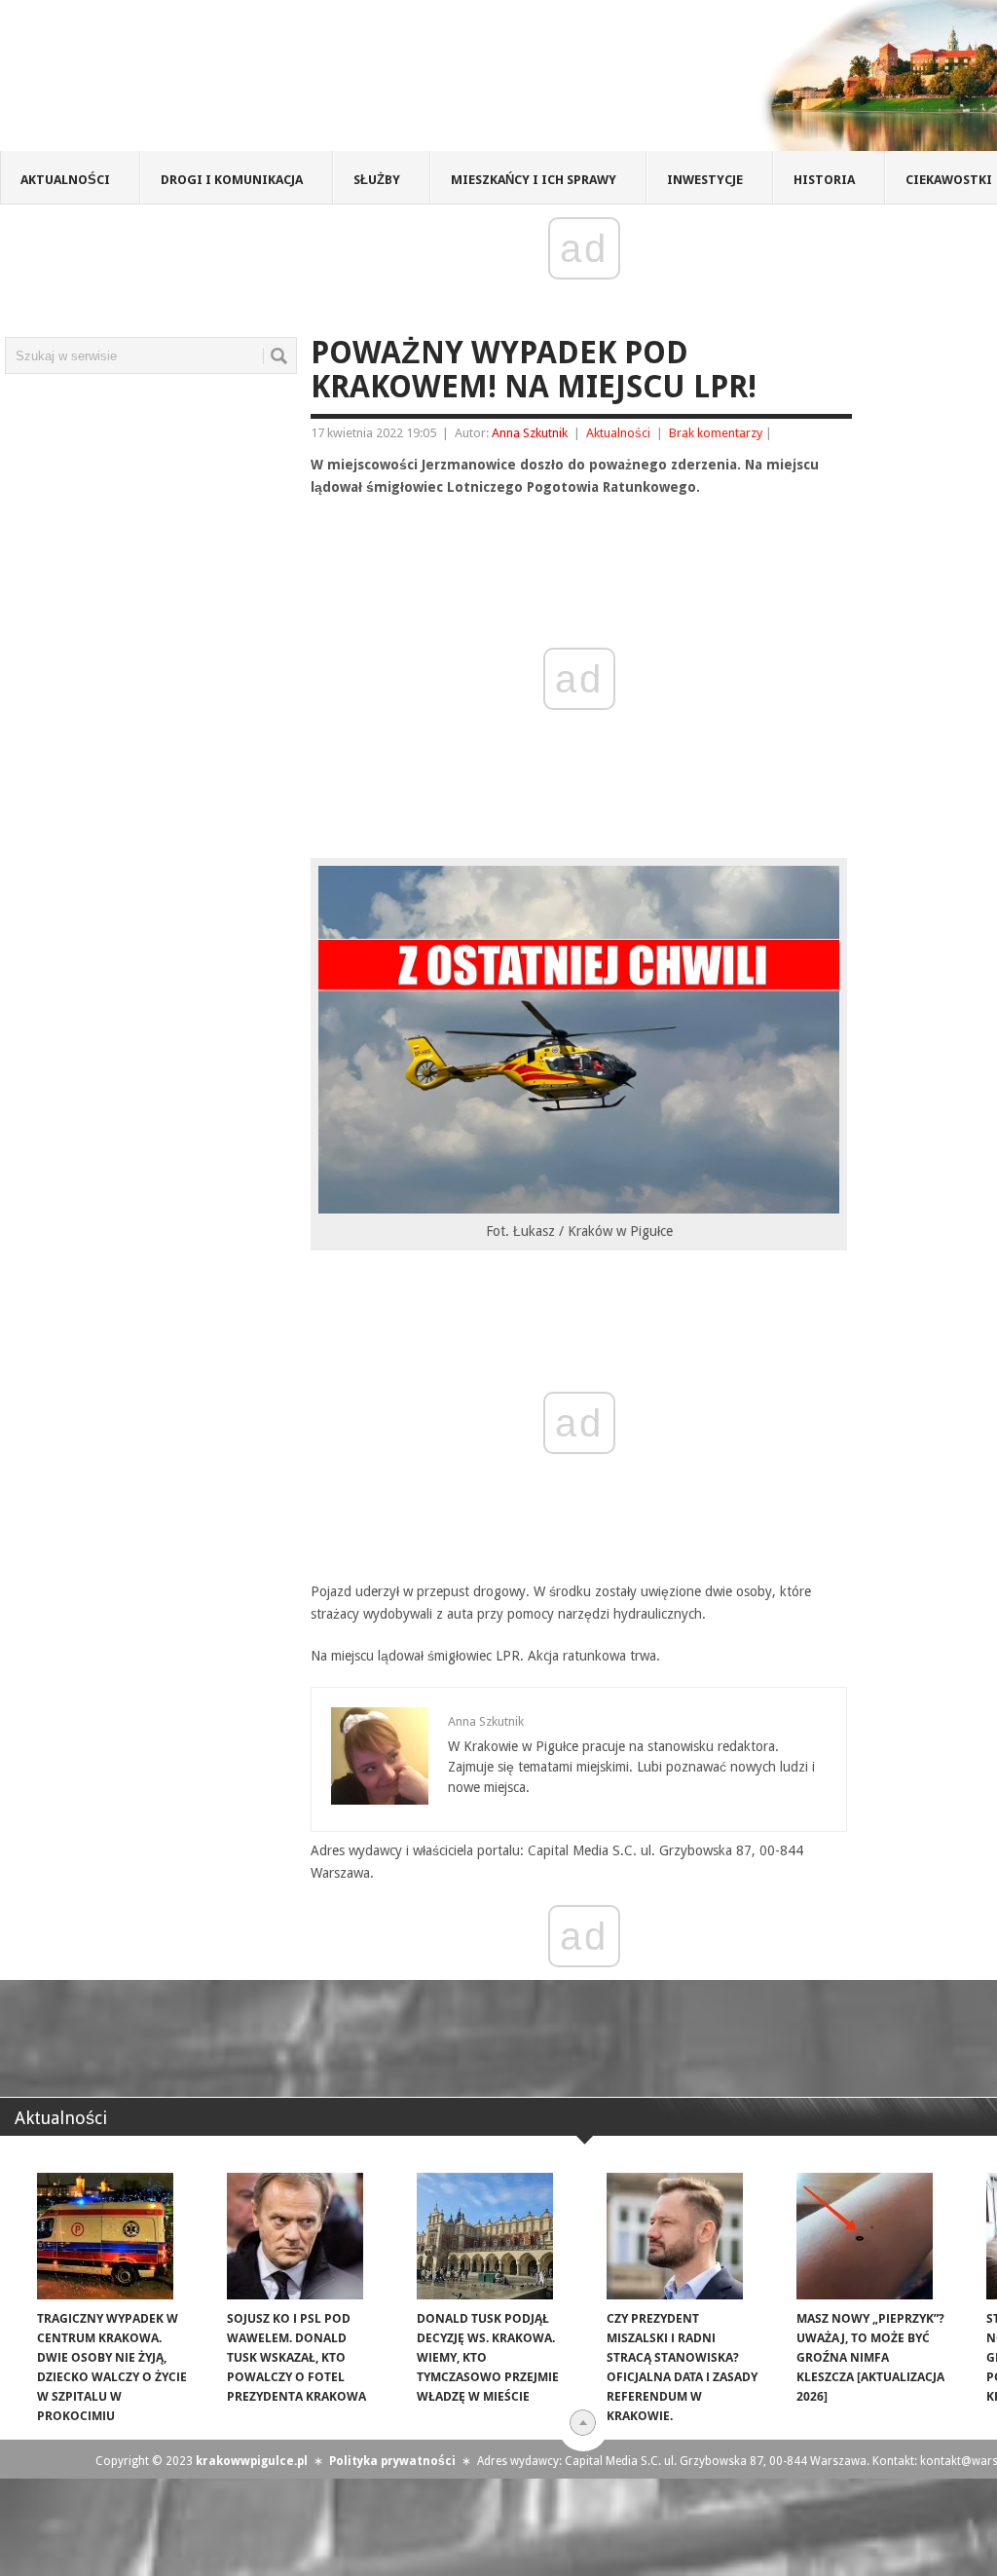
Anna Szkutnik (530, 433)
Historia (824, 180)
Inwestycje (705, 180)
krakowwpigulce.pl (252, 2461)
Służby (377, 180)
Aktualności (65, 180)
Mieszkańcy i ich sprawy (534, 180)
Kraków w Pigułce (286, 82)
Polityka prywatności (392, 2461)
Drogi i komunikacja (232, 180)
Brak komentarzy (716, 433)
